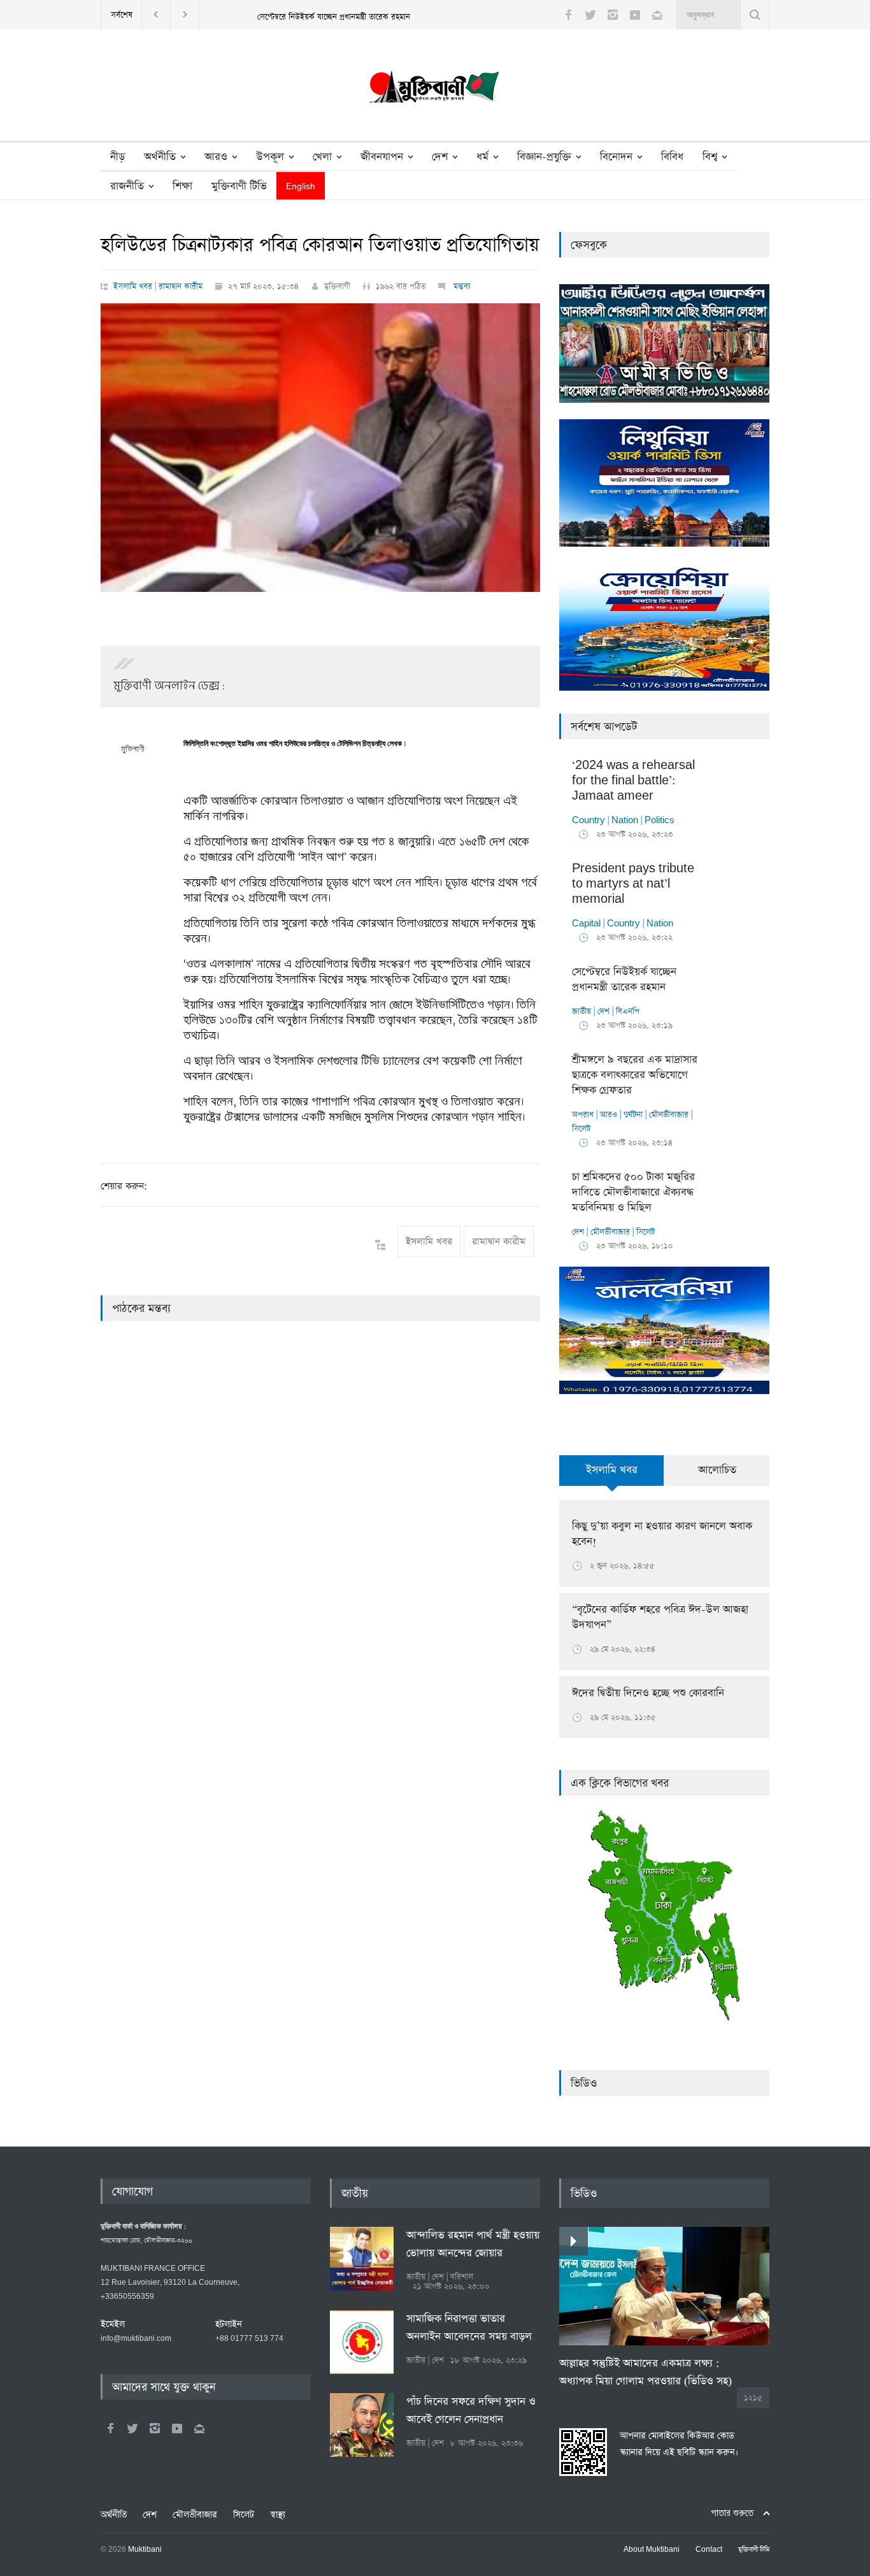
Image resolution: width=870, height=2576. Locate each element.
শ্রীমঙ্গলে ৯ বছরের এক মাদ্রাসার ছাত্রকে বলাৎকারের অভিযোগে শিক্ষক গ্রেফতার (635, 1075)
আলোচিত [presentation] (717, 1470)
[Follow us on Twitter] (590, 15)
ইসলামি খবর (133, 286)
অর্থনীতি (160, 157)
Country (588, 820)
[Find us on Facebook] (110, 2428)
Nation (625, 820)
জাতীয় (581, 1011)
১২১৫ (753, 2398)
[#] (435, 90)
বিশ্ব (710, 157)
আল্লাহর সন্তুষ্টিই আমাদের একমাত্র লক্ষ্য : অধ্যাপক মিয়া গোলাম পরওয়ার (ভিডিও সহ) (645, 2372)
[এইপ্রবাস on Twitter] (132, 2428)
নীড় (118, 157)
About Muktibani (652, 2550)
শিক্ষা (182, 186)
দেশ (440, 157)
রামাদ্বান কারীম (181, 286)
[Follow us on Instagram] (613, 15)
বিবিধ (672, 157)
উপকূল (270, 157)
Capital (586, 924)
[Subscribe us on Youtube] (635, 15)
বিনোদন (616, 157)
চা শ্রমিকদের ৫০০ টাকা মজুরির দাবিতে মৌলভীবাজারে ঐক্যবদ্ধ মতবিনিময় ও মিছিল (633, 1192)
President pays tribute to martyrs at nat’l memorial (633, 884)
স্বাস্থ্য (278, 2515)
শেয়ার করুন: (124, 1186)
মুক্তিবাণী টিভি (239, 186)
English (301, 187)
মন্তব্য (461, 286)
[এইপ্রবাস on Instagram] (155, 2428)
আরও (216, 157)
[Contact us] (657, 15)
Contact (709, 2550)
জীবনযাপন (382, 157)
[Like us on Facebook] (568, 15)
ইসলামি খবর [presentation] (612, 1470)
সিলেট (581, 1129)
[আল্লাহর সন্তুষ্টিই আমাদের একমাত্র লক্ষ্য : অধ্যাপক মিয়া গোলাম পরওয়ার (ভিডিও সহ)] (664, 2286)
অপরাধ (583, 1115)
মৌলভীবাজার (669, 1115)
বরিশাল (462, 2277)
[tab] (612, 1478)
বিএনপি (628, 1011)
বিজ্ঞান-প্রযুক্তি (544, 157)
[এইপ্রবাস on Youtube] (177, 2428)
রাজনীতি (127, 186)
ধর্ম (482, 157)
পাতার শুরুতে (732, 2513)
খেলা (322, 157)
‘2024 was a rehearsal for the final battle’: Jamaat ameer (633, 781)
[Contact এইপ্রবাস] (199, 2428)
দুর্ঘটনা (633, 1115)
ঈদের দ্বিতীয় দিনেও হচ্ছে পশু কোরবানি (648, 1693)
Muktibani (145, 2550)
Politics (660, 820)
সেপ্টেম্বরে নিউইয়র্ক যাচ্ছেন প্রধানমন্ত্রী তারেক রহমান (334, 17)
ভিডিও (584, 2083)
